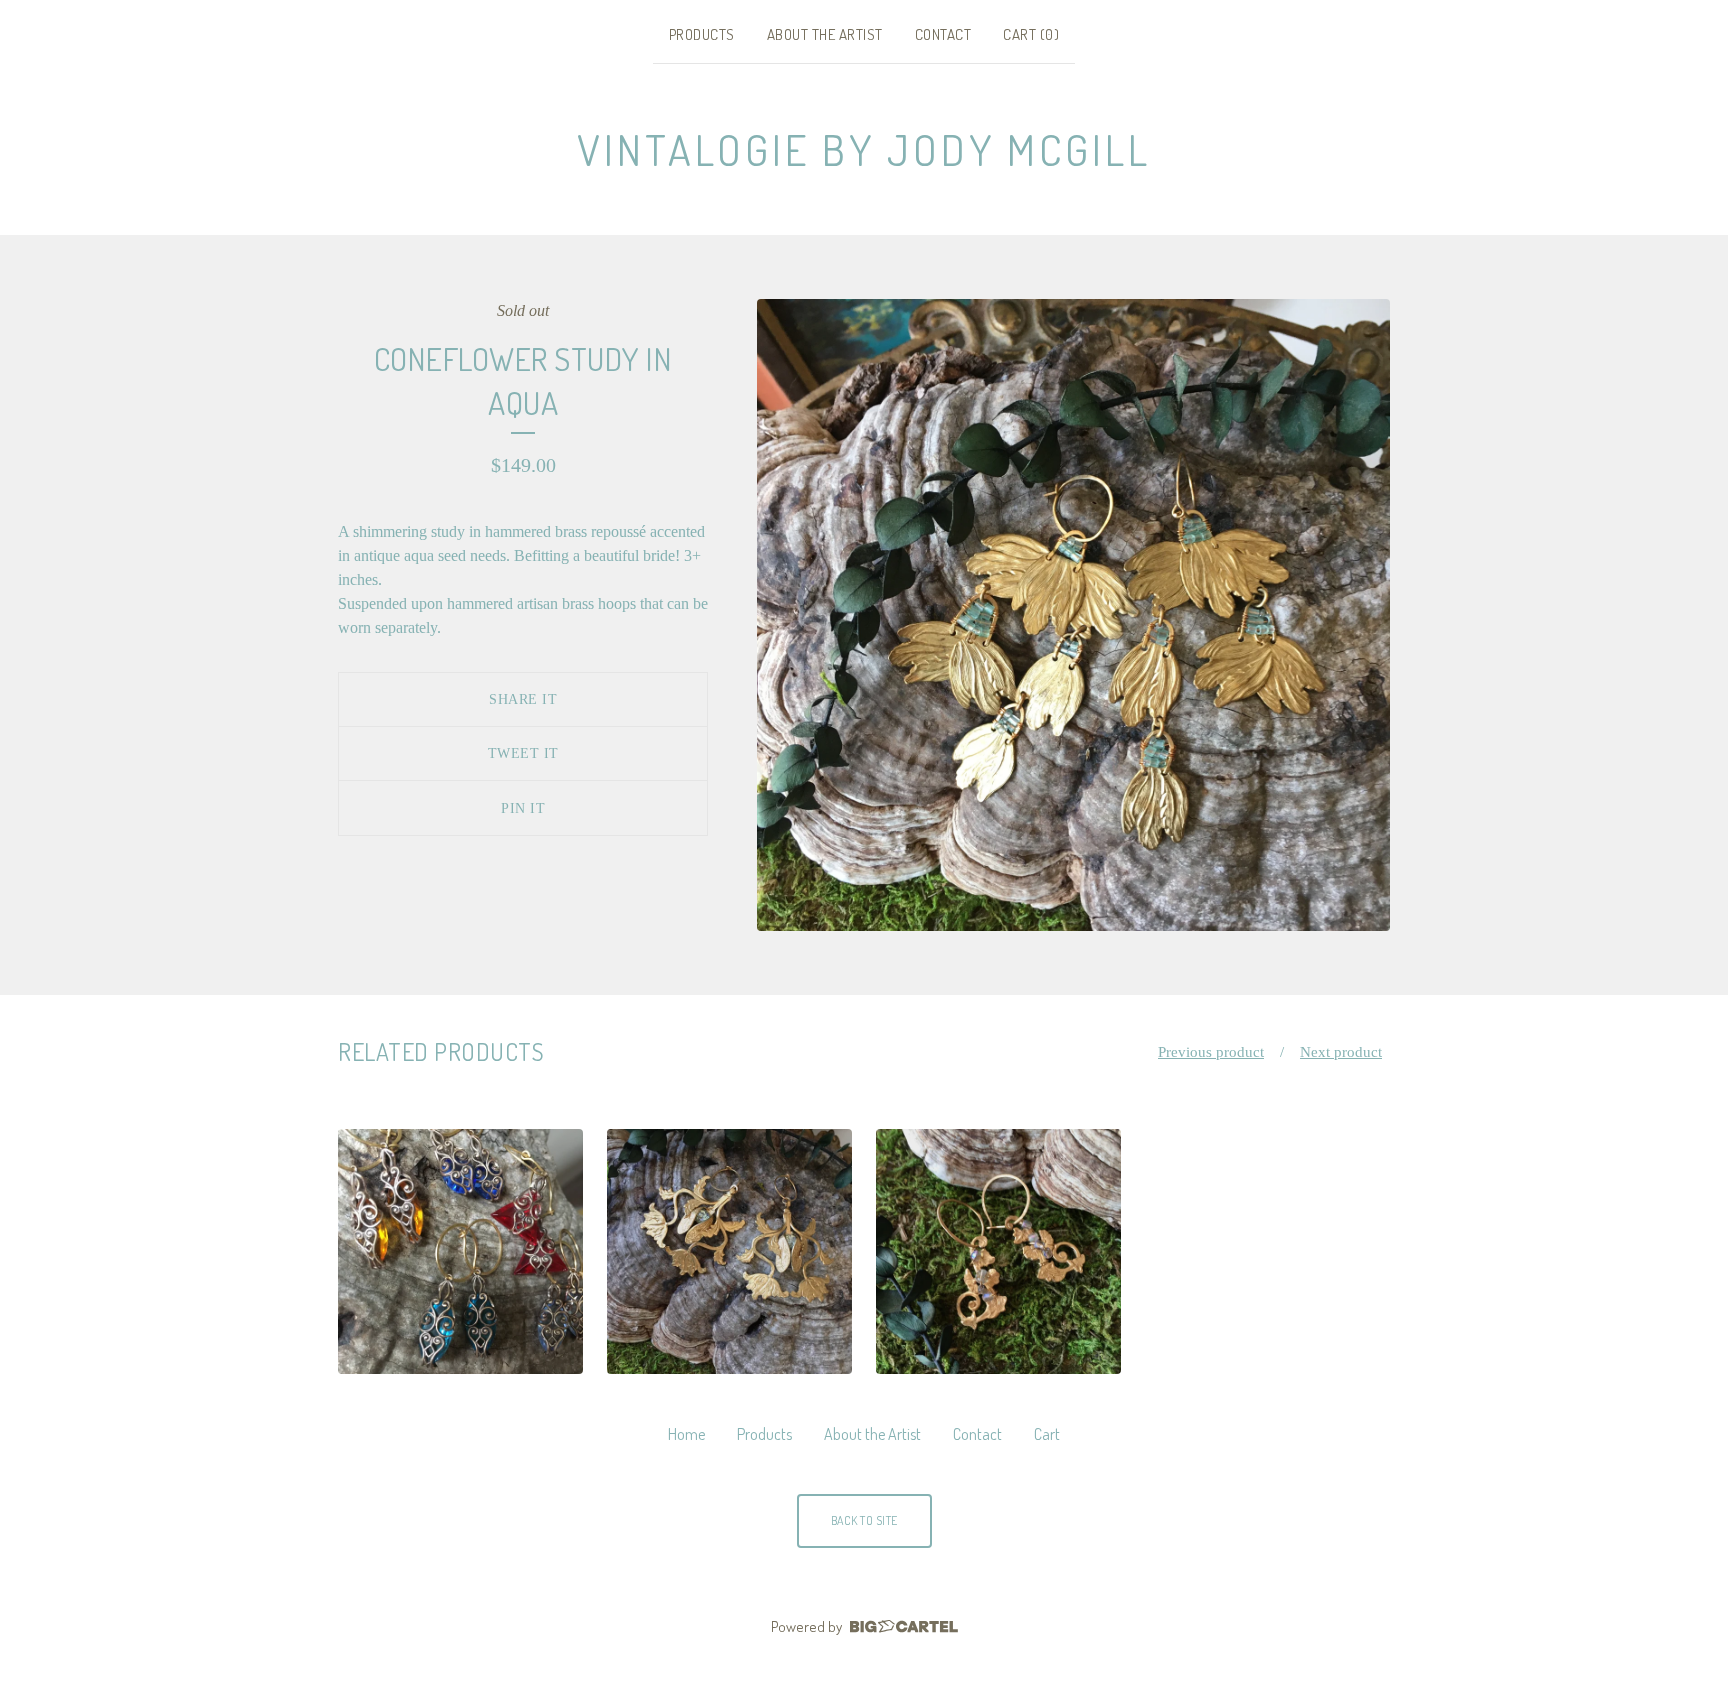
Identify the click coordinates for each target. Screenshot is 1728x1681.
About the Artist (825, 34)
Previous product (1211, 1052)
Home (686, 1434)
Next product (1341, 1052)
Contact (943, 34)
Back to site (864, 1520)
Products (702, 34)
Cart (1047, 1434)
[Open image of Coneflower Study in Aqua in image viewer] (1073, 615)
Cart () (1031, 34)
